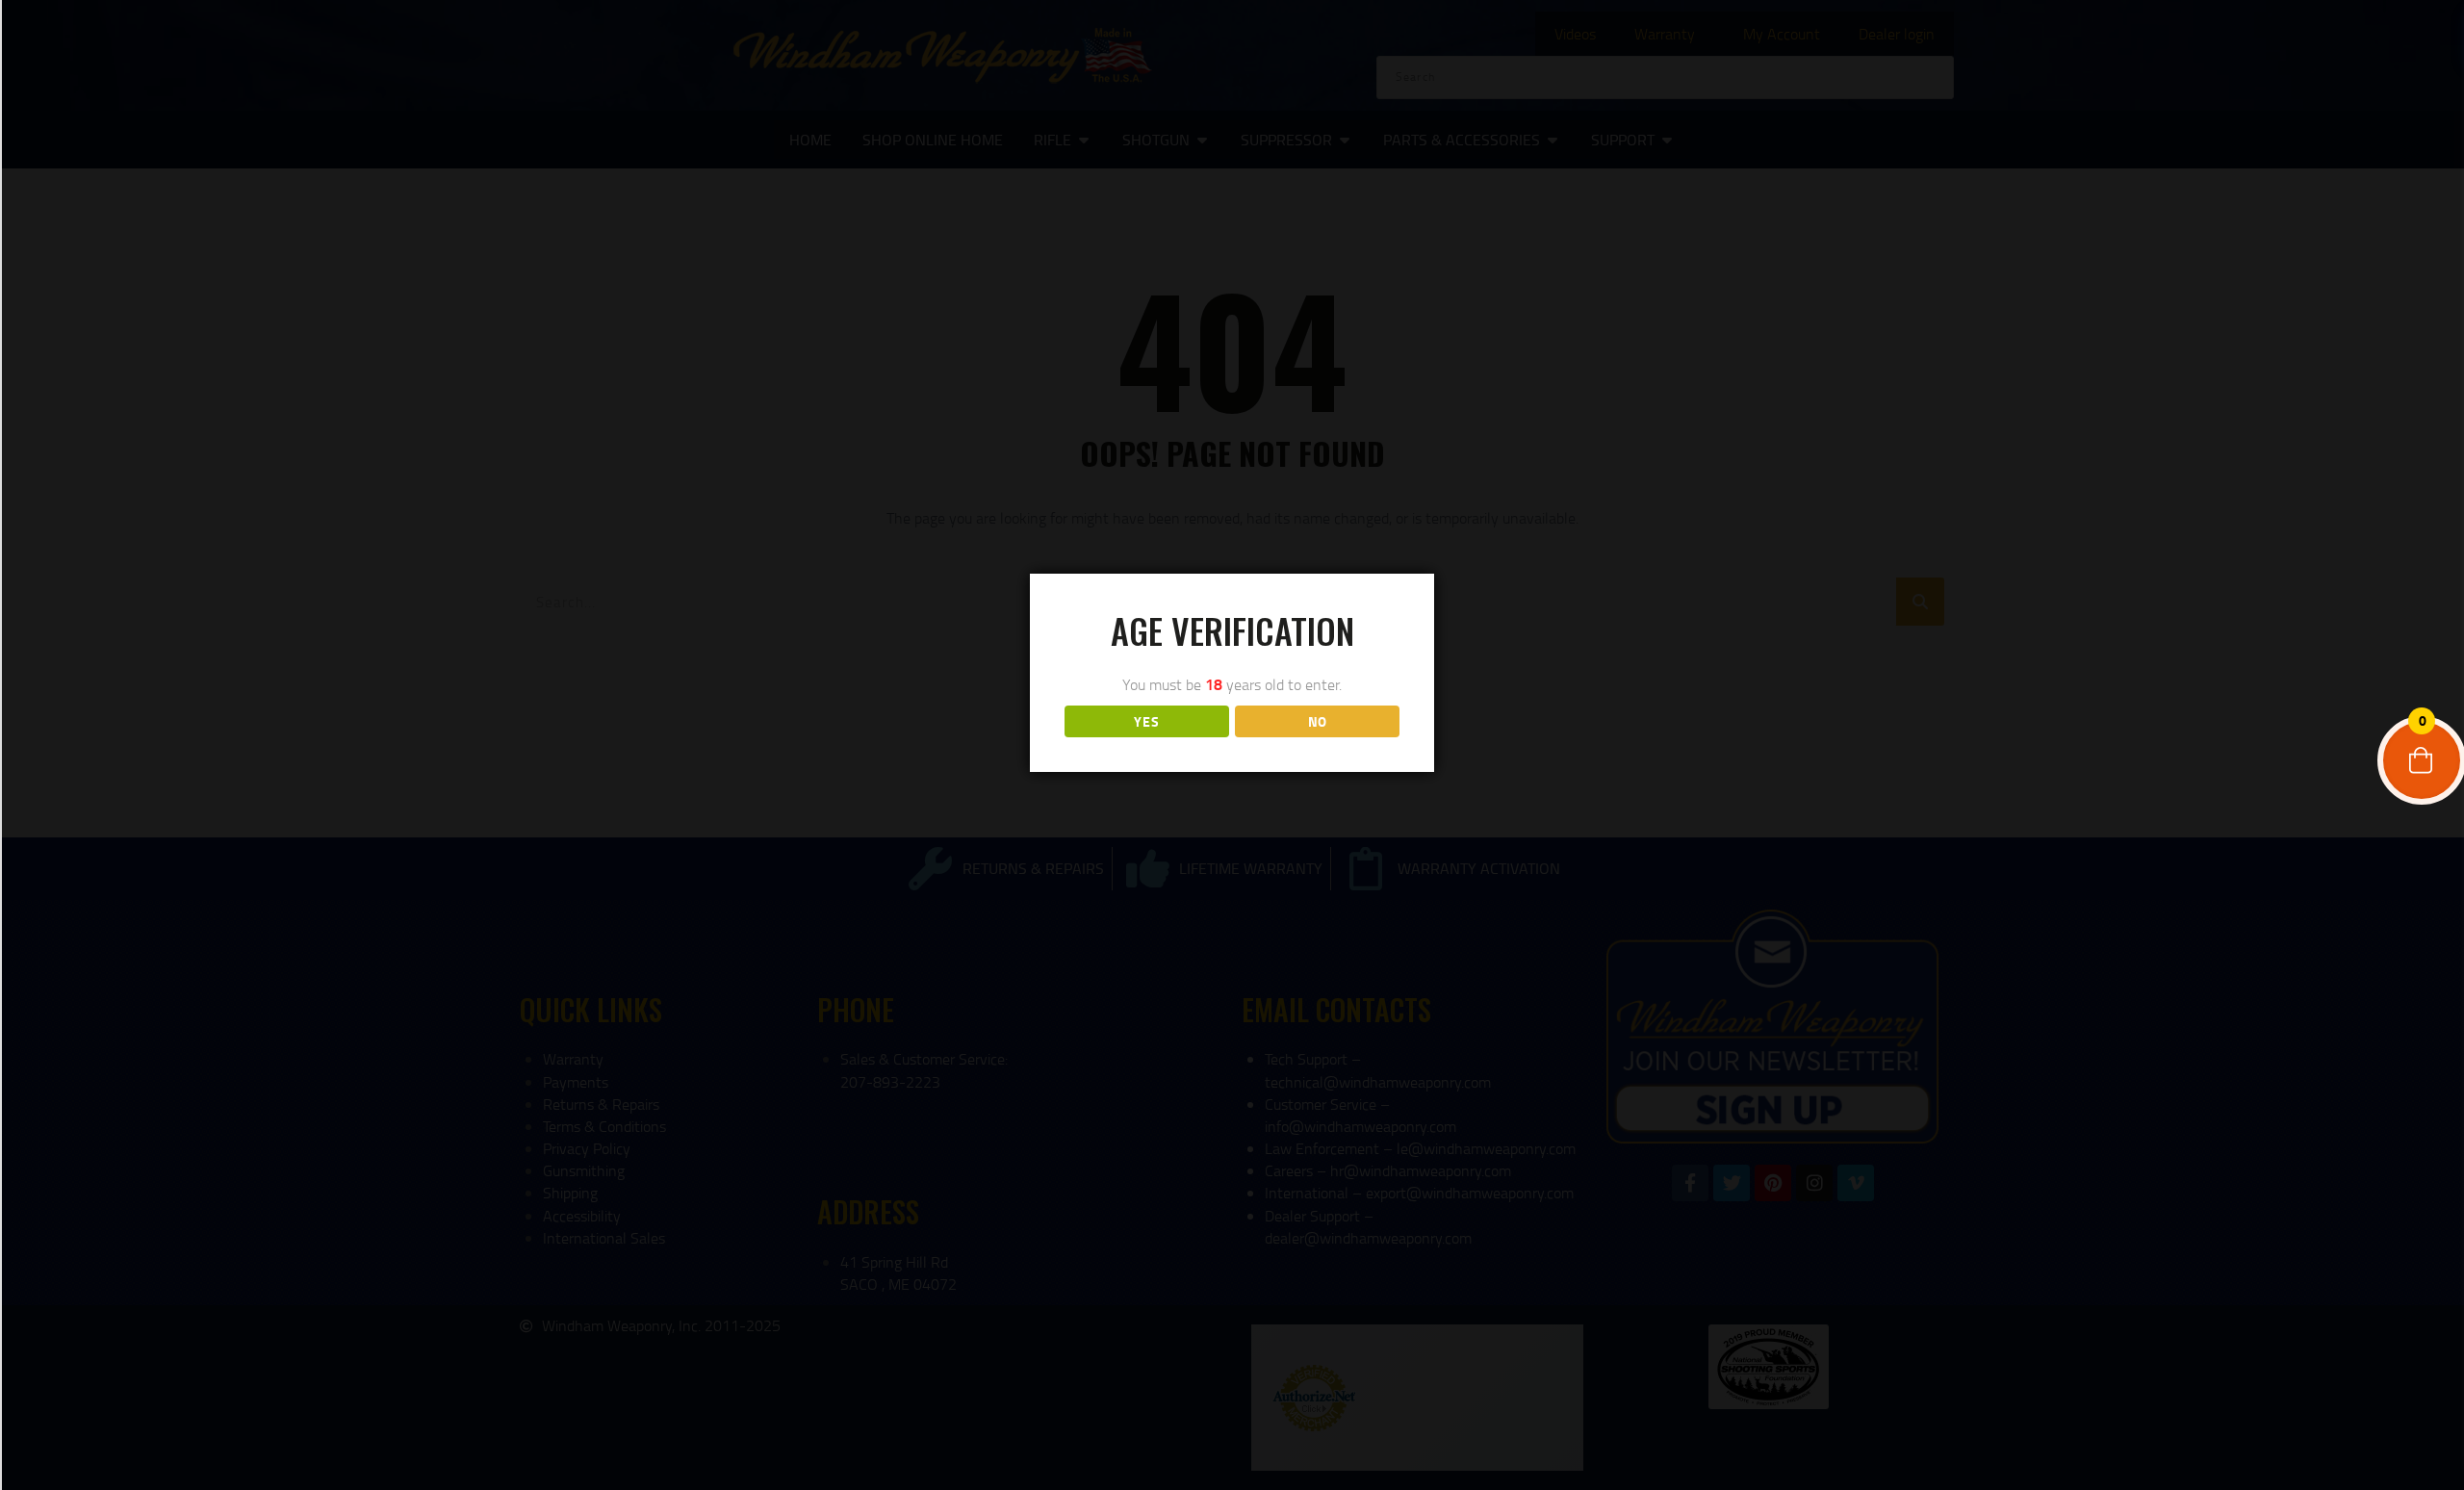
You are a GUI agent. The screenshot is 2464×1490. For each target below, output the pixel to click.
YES (1146, 721)
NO (1318, 721)
